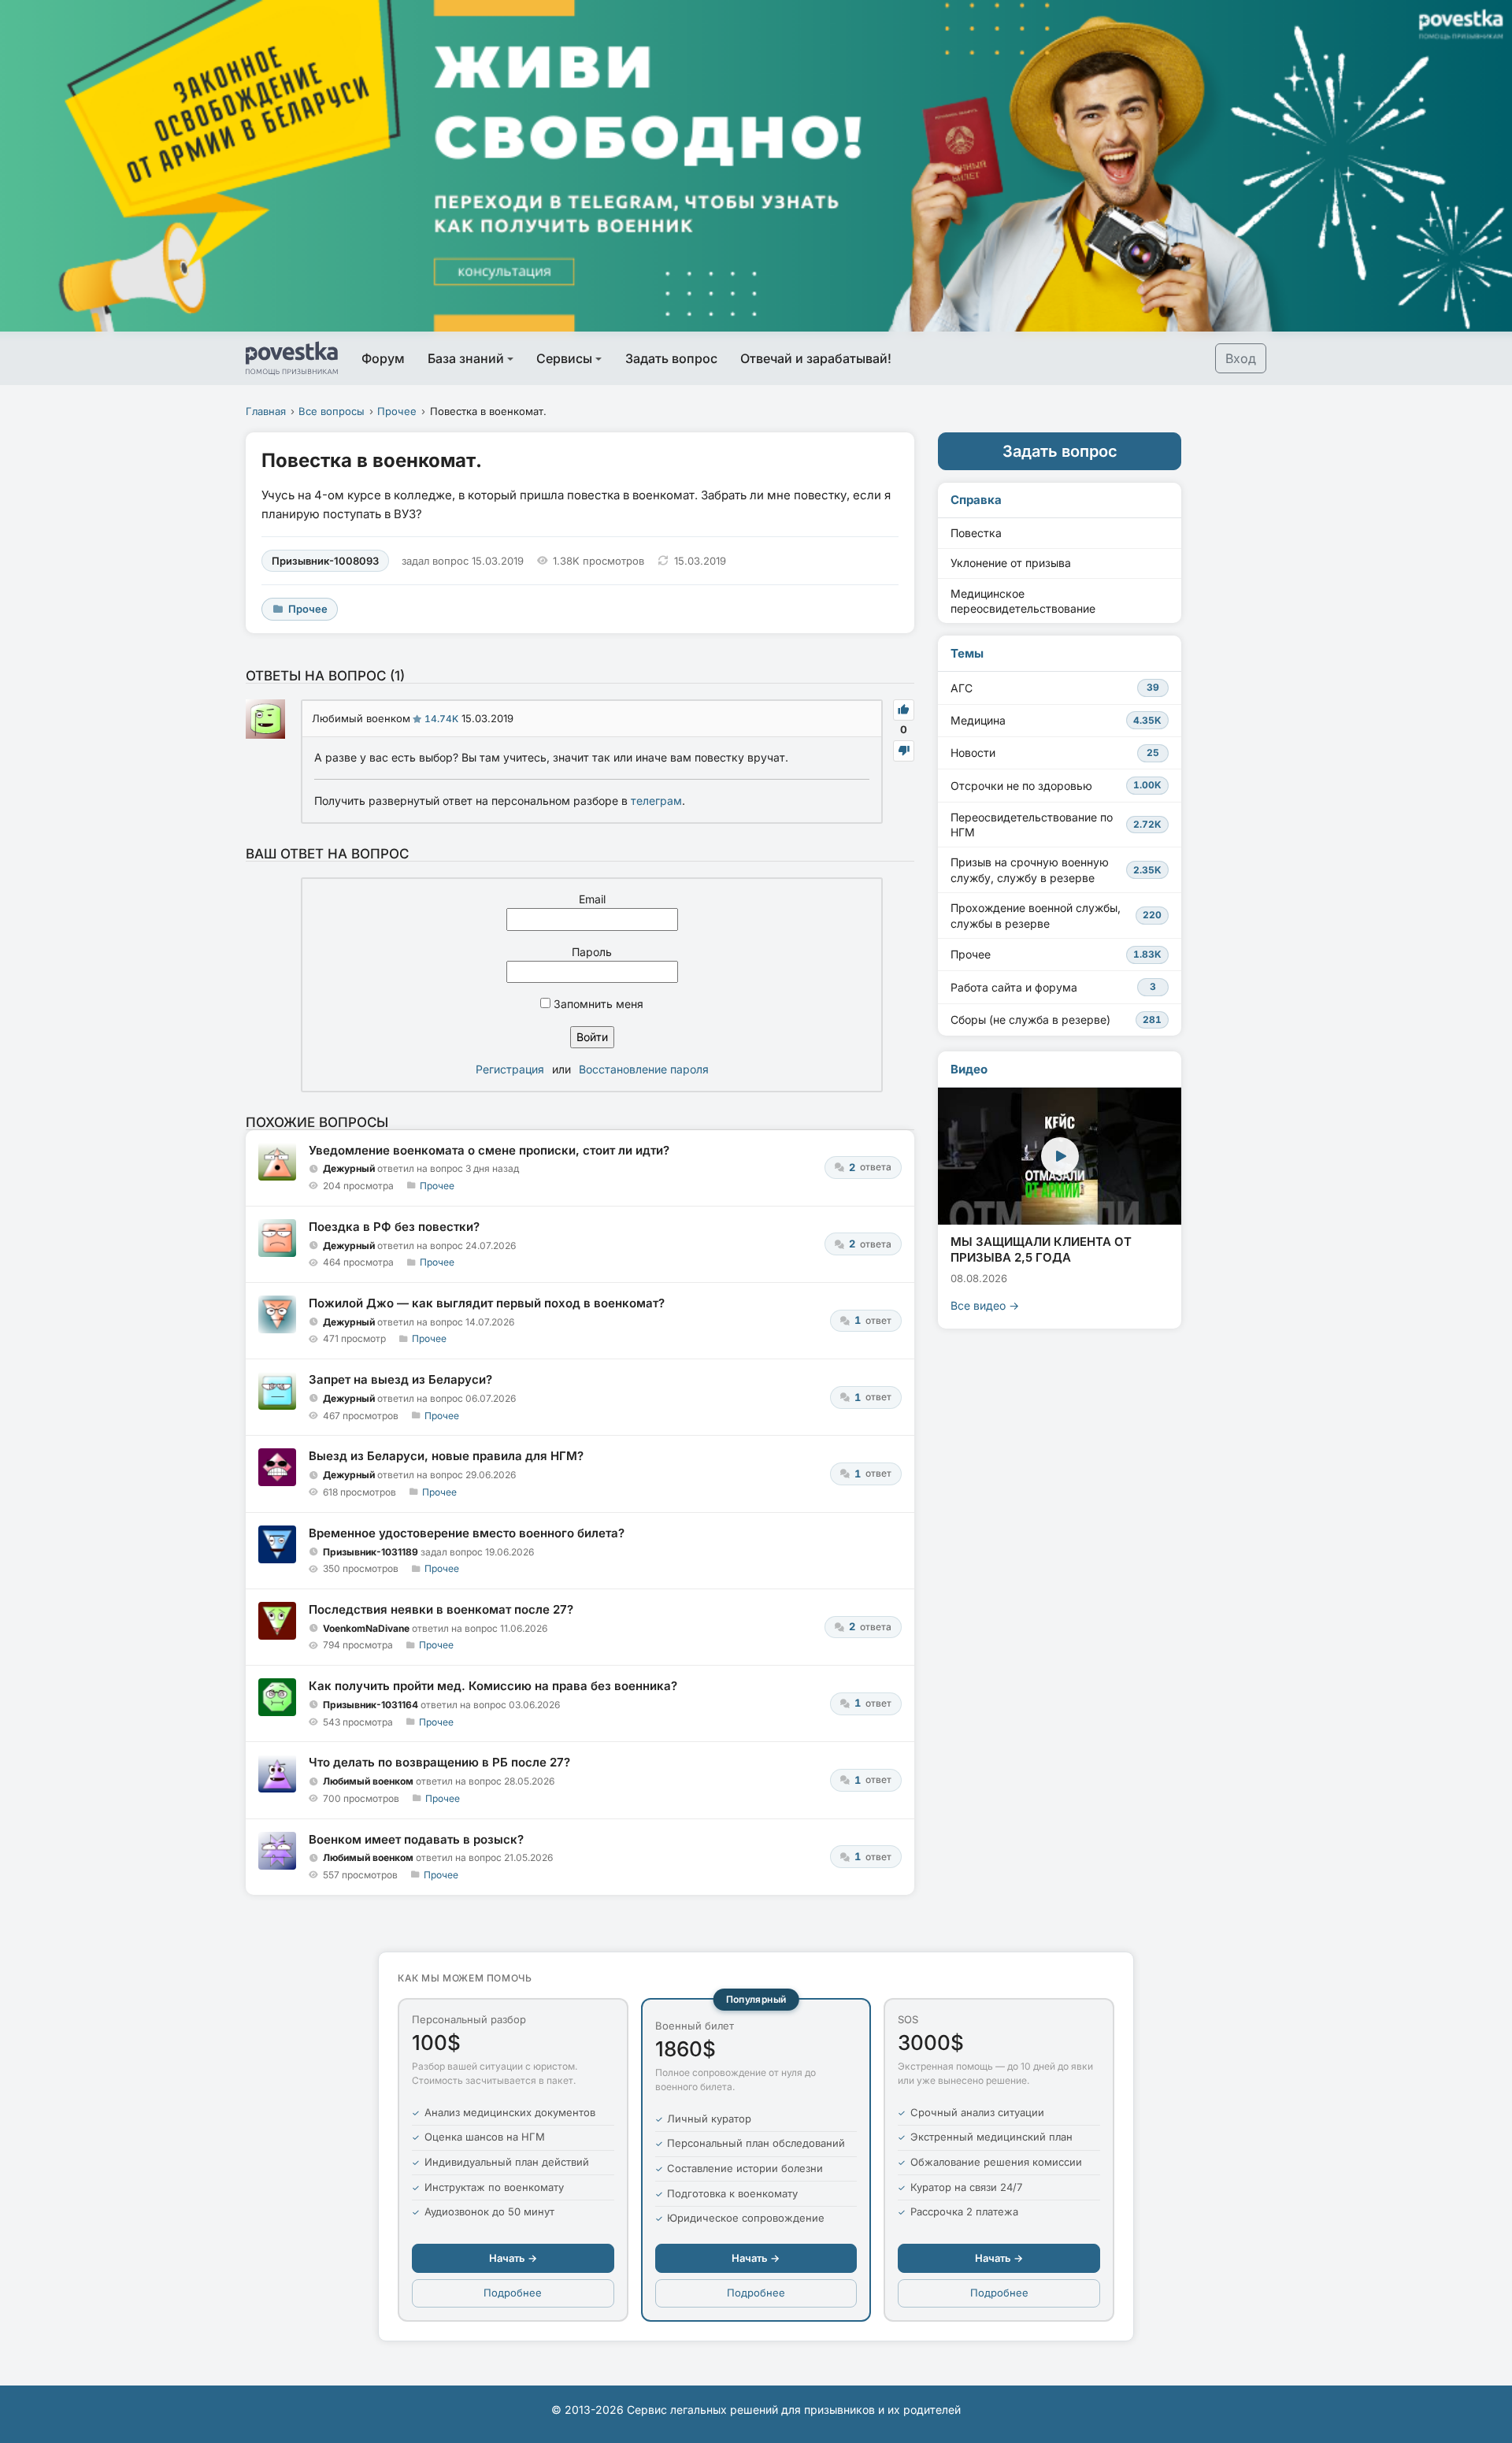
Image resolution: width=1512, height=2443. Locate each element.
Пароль (592, 952)
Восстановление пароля (644, 1069)
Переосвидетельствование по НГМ (1056, 825)
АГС (1055, 688)
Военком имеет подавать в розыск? (416, 1839)
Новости (1055, 753)
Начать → (513, 2258)
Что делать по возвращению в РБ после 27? (439, 1762)
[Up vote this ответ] (904, 710)
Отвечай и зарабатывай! (816, 358)
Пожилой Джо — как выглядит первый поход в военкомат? (487, 1303)
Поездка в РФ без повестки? (394, 1227)
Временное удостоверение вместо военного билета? (467, 1533)
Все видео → (985, 1305)
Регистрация (510, 1069)
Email (592, 899)
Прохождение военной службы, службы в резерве (1056, 916)
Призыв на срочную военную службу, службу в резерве (1056, 870)
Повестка (976, 533)
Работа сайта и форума (1053, 987)
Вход (1241, 358)
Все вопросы (332, 411)
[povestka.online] (292, 358)
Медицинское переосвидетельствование (1023, 601)
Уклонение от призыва (1011, 563)
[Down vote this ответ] (904, 751)
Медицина (1056, 720)
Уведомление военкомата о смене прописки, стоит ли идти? (489, 1150)
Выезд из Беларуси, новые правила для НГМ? (446, 1456)
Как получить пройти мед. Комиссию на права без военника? (493, 1686)
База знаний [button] (466, 358)
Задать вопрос (671, 358)
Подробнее (513, 2293)
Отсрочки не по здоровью (1056, 786)
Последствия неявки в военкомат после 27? (441, 1609)
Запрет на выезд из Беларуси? (400, 1379)
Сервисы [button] (564, 358)
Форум (383, 358)
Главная (266, 411)
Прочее (397, 411)
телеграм (656, 801)
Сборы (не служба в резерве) (1056, 1019)
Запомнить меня (597, 1004)
